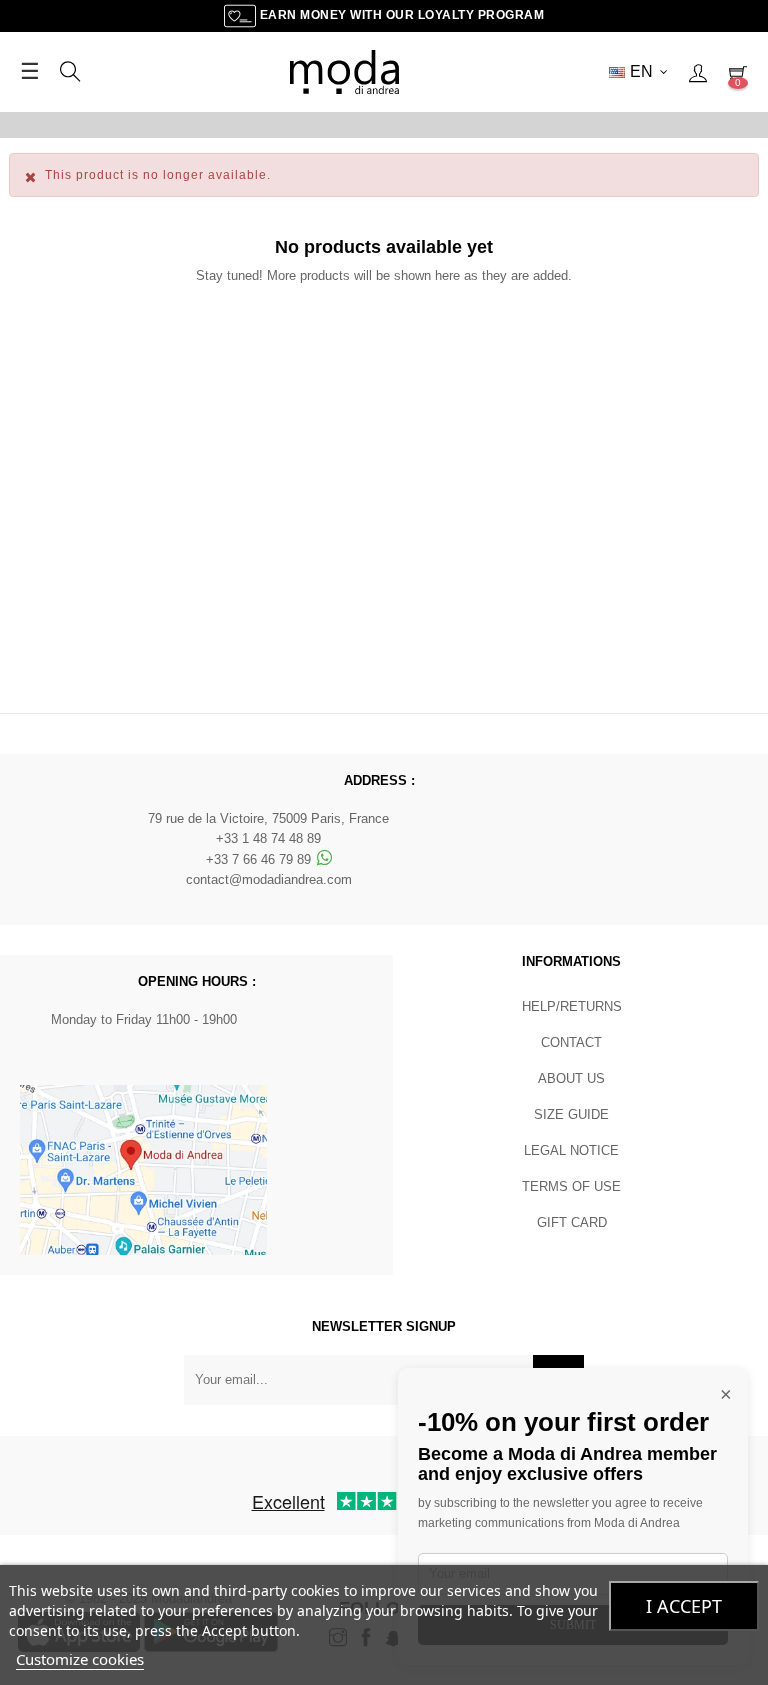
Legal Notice (571, 1150)
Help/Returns (572, 1006)
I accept (684, 1606)
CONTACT (571, 1042)
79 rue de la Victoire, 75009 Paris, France (268, 818)
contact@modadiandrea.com (269, 879)
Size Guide (571, 1114)
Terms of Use (571, 1186)
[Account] (698, 72)
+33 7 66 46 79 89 (260, 859)
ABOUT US (571, 1078)
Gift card (572, 1222)
